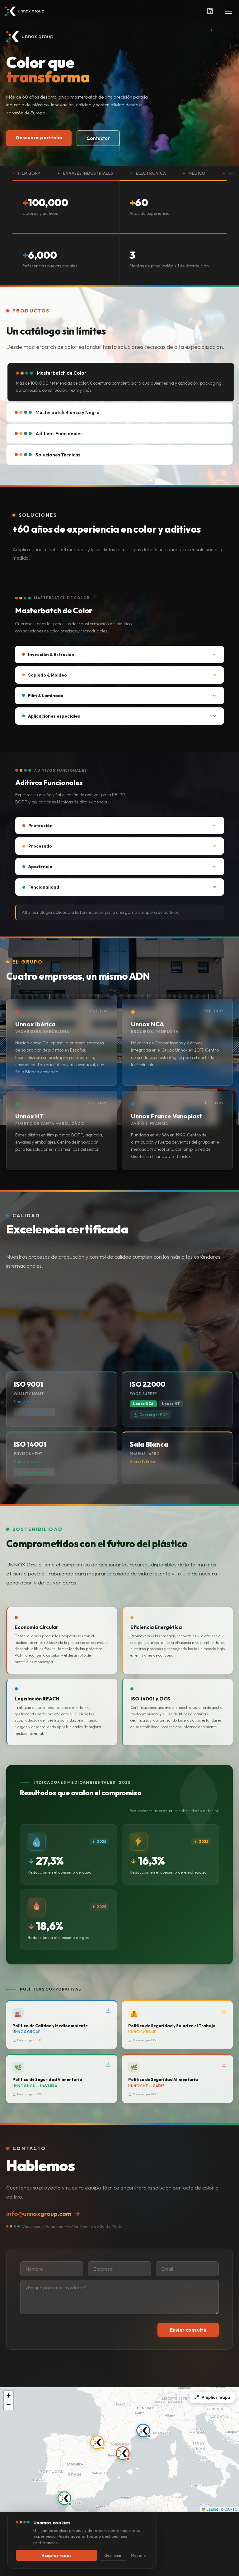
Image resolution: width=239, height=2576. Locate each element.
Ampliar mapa (216, 2397)
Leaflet (212, 2509)
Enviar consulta (188, 2330)
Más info (138, 2555)
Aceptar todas (57, 2555)
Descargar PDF (38, 1412)
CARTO (231, 2509)
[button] (123, 2453)
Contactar (98, 138)
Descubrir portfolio (39, 138)
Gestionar (113, 2555)
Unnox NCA (143, 1404)
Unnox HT (171, 1404)
